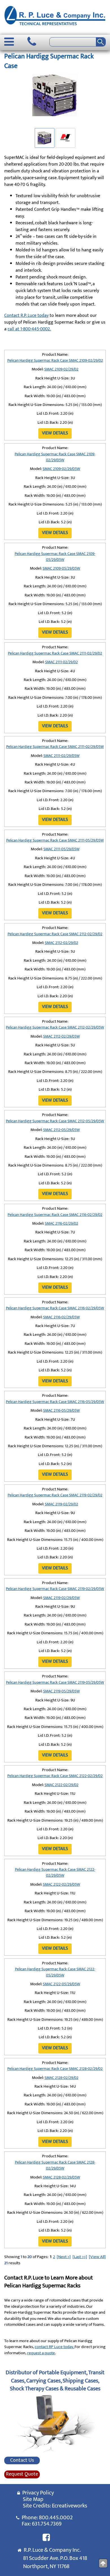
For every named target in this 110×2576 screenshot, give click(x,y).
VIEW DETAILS (55, 433)
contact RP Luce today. (55, 2347)
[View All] (97, 2257)
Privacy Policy (37, 2493)
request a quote (41, 2353)
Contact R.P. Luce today (26, 316)
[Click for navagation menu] (9, 42)
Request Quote (22, 2474)
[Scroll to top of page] (103, 2563)
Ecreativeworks (70, 2506)
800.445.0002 (56, 2518)
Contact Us (22, 2461)
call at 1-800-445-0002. (29, 329)
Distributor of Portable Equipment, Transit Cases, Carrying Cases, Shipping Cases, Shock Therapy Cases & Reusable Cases (55, 2381)
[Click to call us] (32, 42)
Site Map (33, 2499)
